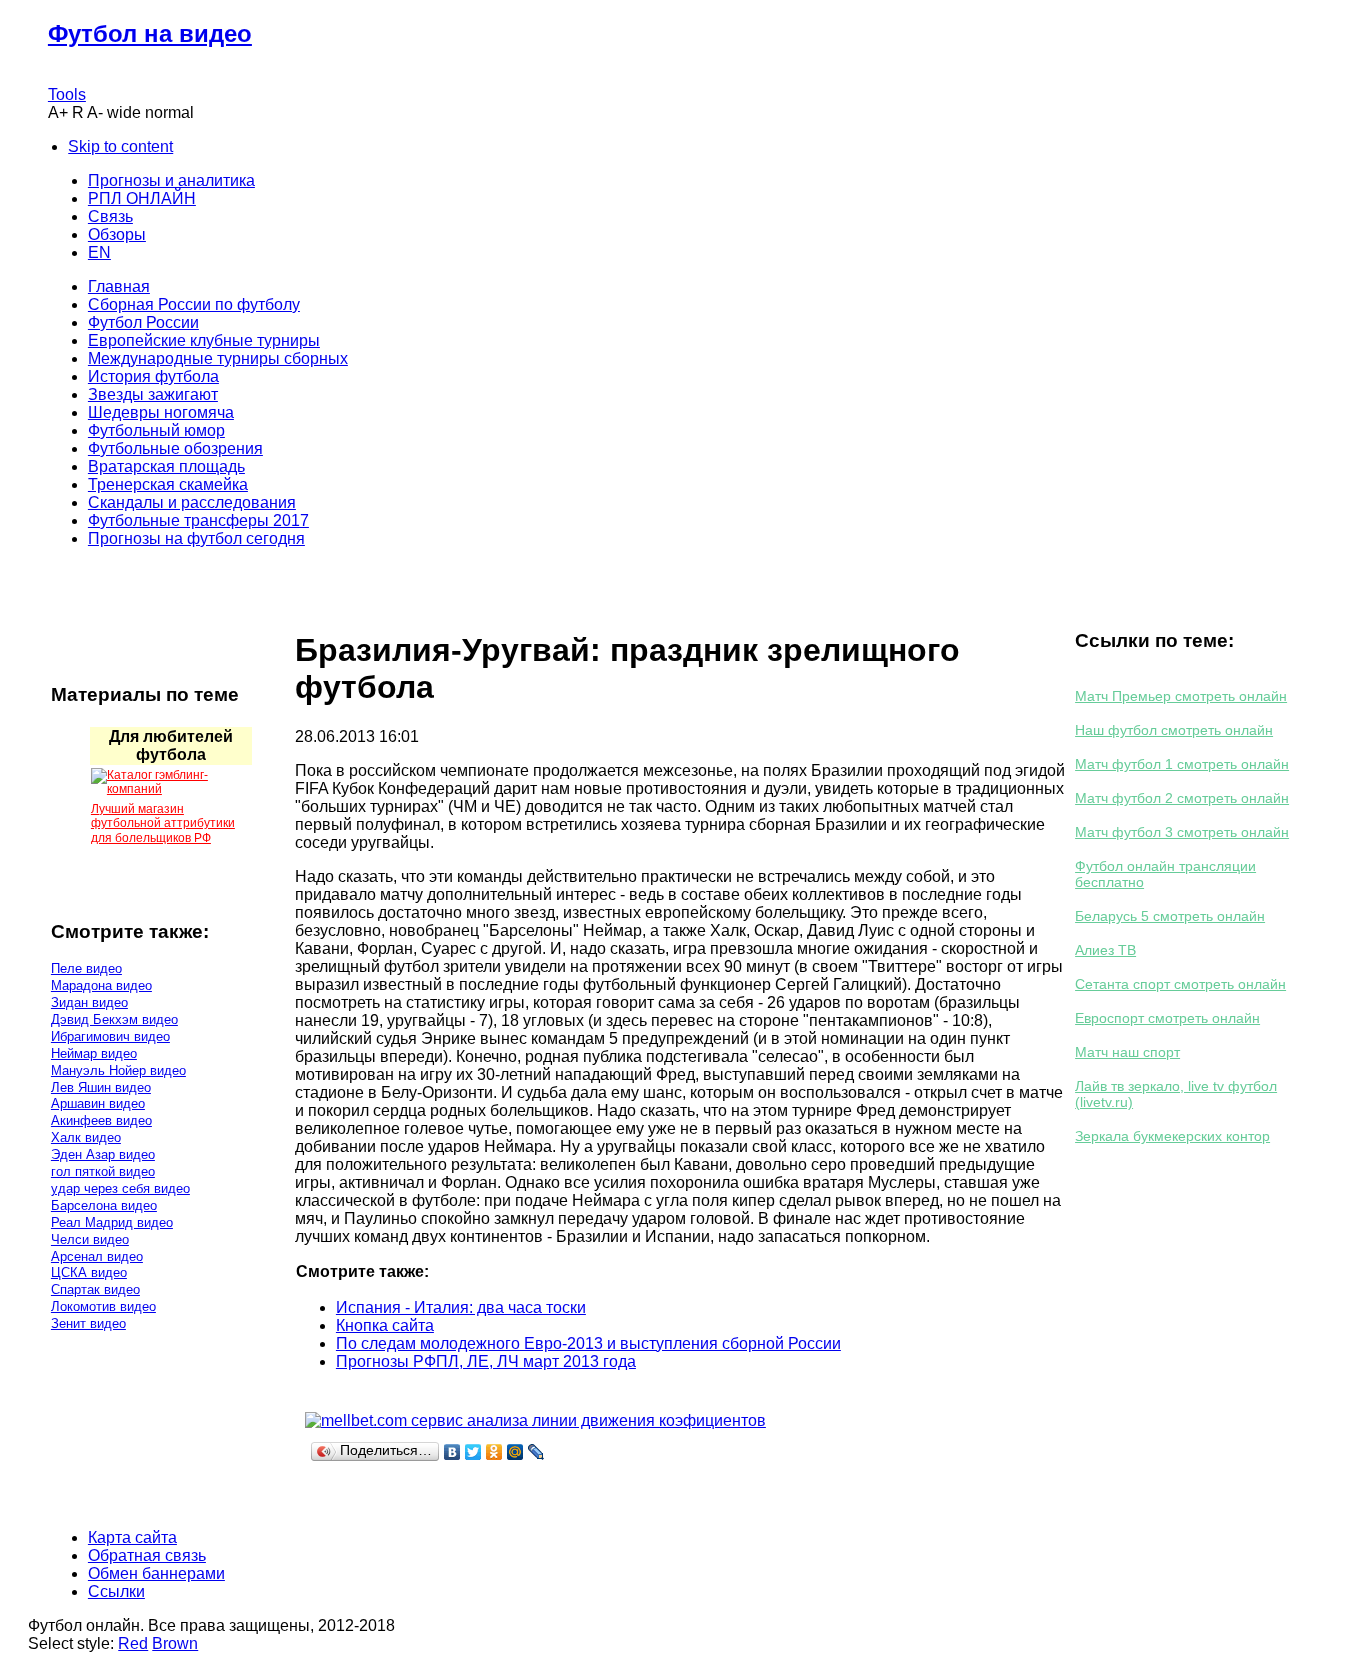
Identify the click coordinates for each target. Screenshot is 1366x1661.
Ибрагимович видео (110, 1036)
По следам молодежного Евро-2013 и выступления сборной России (588, 1343)
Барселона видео (104, 1205)
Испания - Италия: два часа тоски (461, 1307)
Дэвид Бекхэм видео (114, 1019)
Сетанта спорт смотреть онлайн (1180, 984)
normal (169, 112)
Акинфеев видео (101, 1120)
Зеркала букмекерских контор (1172, 1136)
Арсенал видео (97, 1256)
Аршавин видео (98, 1103)
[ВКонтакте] (452, 1452)
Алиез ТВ (1105, 950)
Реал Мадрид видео (112, 1222)
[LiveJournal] (536, 1452)
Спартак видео (95, 1289)
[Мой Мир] (515, 1452)
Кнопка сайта (385, 1325)
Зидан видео (89, 1002)
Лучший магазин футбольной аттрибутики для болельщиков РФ (163, 823)
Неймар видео (94, 1053)
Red (133, 1643)
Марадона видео (101, 985)
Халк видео (86, 1137)
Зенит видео (88, 1323)
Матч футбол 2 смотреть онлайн (1182, 798)
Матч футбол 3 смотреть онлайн (1182, 832)
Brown (175, 1643)
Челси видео (90, 1239)
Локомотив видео (103, 1306)
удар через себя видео (120, 1188)
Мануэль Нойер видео (118, 1070)
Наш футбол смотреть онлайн (1174, 730)
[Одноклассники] (494, 1452)
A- (95, 112)
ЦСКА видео (89, 1272)
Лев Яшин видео (101, 1087)
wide (124, 112)
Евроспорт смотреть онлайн (1167, 1018)
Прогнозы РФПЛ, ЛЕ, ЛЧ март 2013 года (486, 1361)
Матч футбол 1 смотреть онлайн (1182, 764)
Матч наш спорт (1127, 1052)
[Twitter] (473, 1452)
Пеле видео (86, 968)
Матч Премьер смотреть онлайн (1181, 696)
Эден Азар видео (103, 1154)
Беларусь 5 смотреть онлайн (1170, 916)
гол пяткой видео (103, 1171)
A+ (58, 112)
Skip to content (120, 146)
